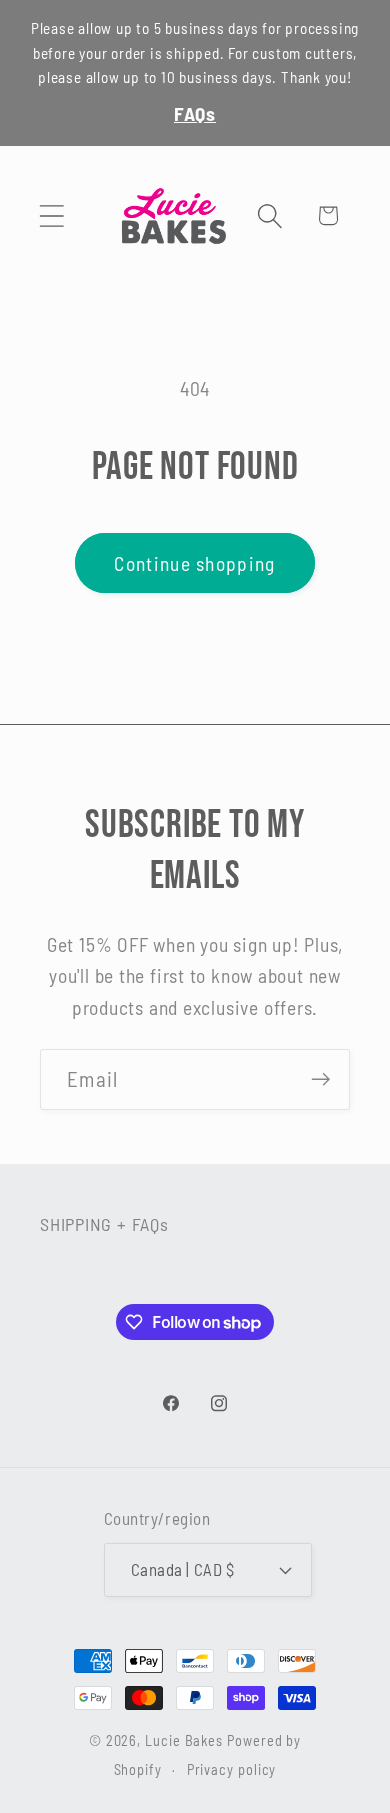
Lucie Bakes (184, 1740)
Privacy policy (232, 1769)
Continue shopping (194, 563)
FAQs (195, 113)
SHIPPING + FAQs (104, 1224)
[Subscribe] (320, 1079)
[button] (51, 215)
